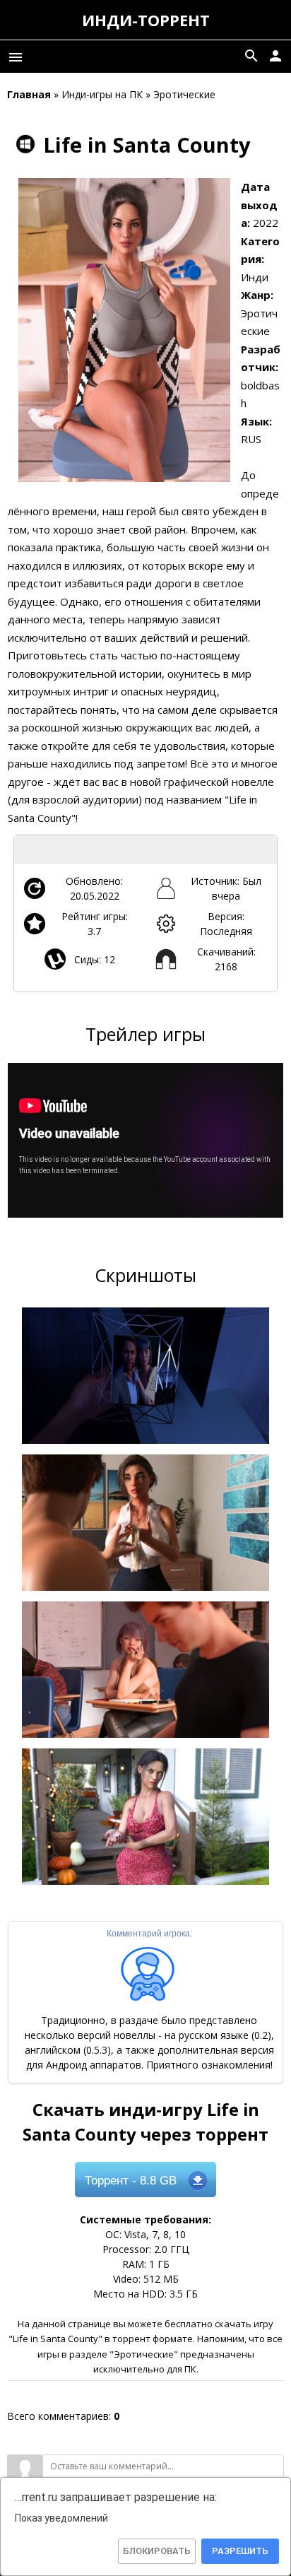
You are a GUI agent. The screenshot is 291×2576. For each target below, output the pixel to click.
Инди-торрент (146, 20)
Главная (29, 94)
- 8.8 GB (131, 2181)
